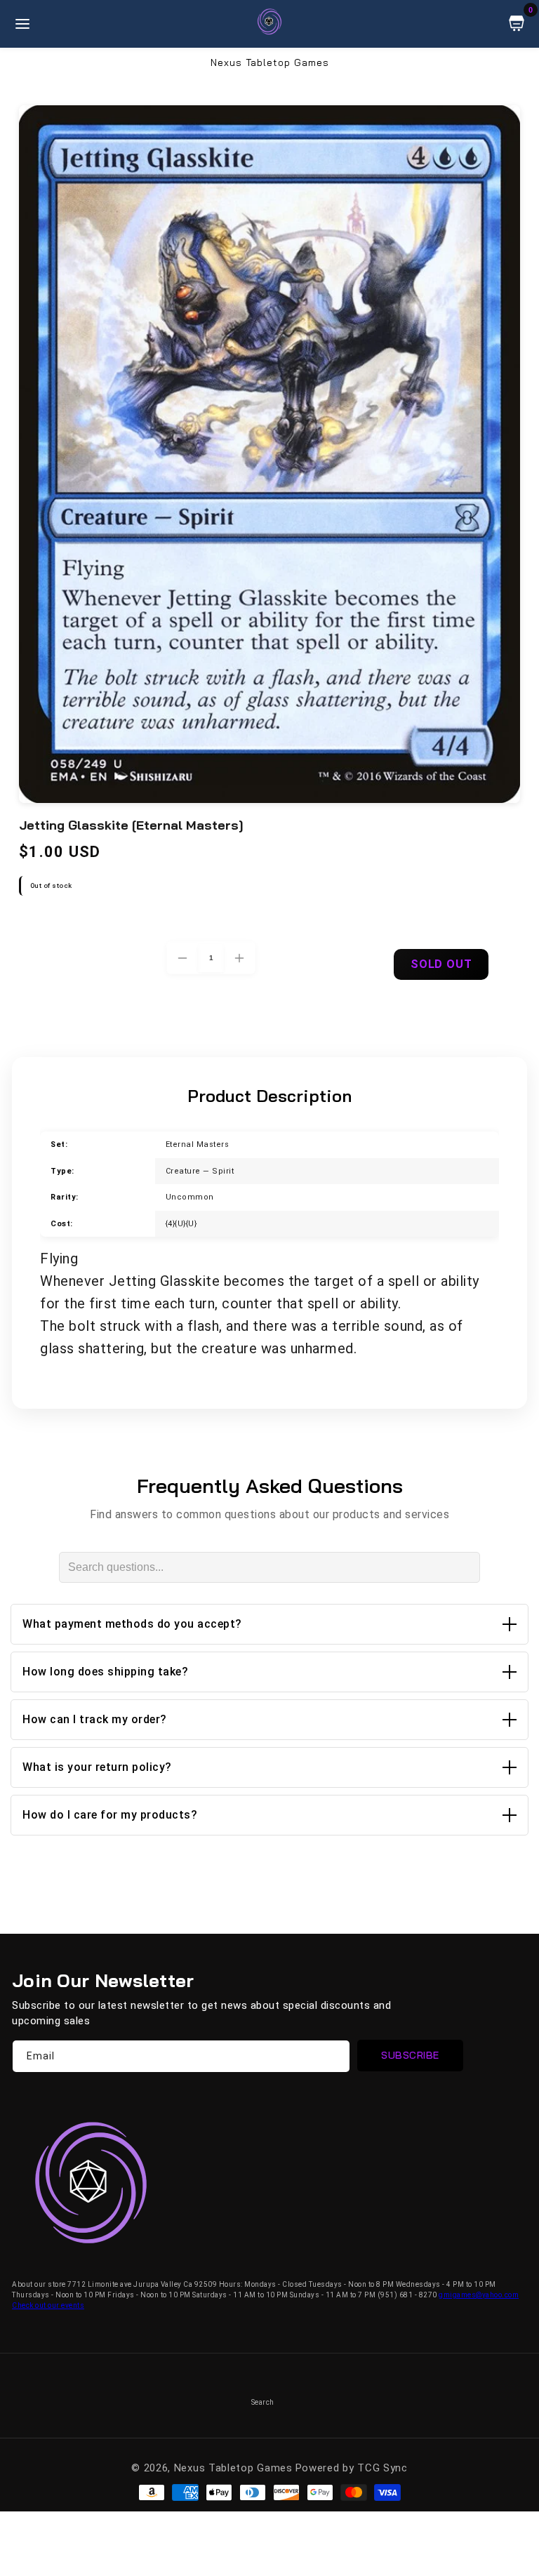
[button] (269, 1624)
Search (263, 2402)
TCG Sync (382, 2468)
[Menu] (22, 24)
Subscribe (410, 2055)
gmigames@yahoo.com (479, 2295)
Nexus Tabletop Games (233, 2468)
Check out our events (48, 2305)
